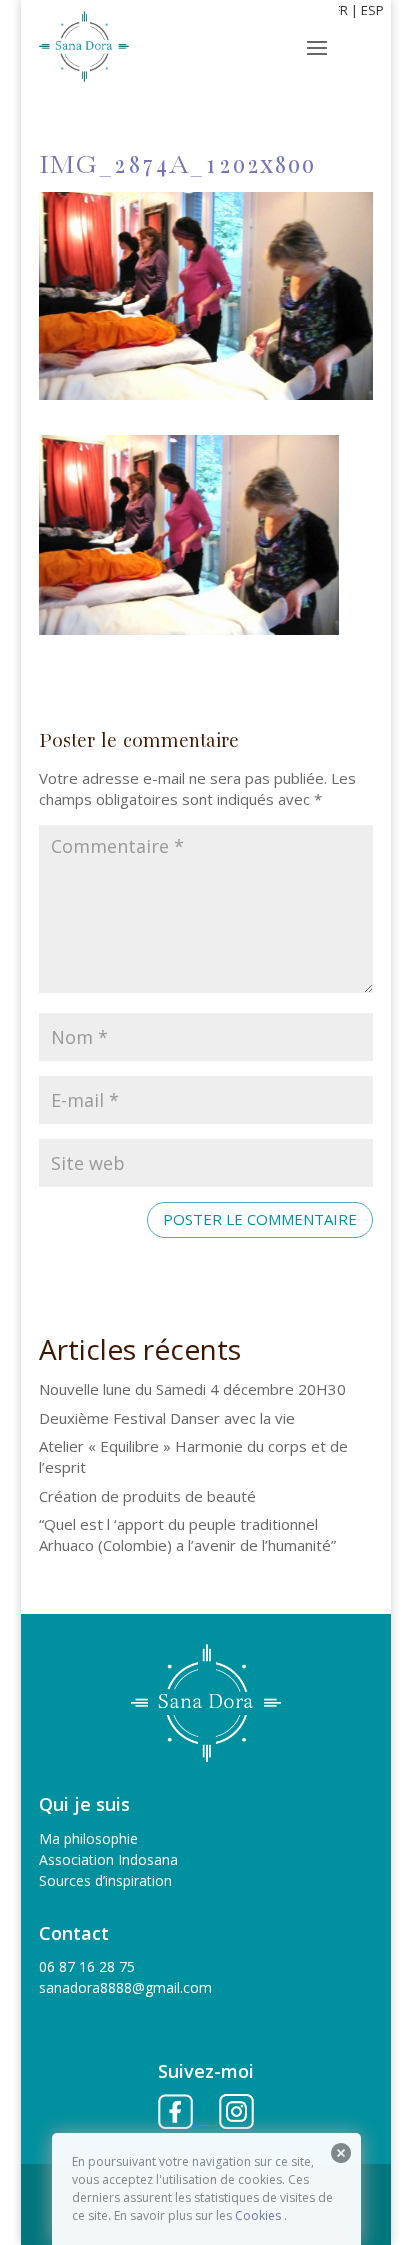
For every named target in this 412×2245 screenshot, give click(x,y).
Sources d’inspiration (105, 1880)
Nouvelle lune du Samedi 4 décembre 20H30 (192, 1389)
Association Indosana (108, 1859)
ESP (372, 10)
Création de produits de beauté (147, 1496)
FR (341, 10)
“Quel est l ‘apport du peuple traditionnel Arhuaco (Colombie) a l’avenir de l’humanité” (187, 1534)
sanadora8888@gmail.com (125, 1987)
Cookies (258, 2215)
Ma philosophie (88, 1838)
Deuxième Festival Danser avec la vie (167, 1418)
